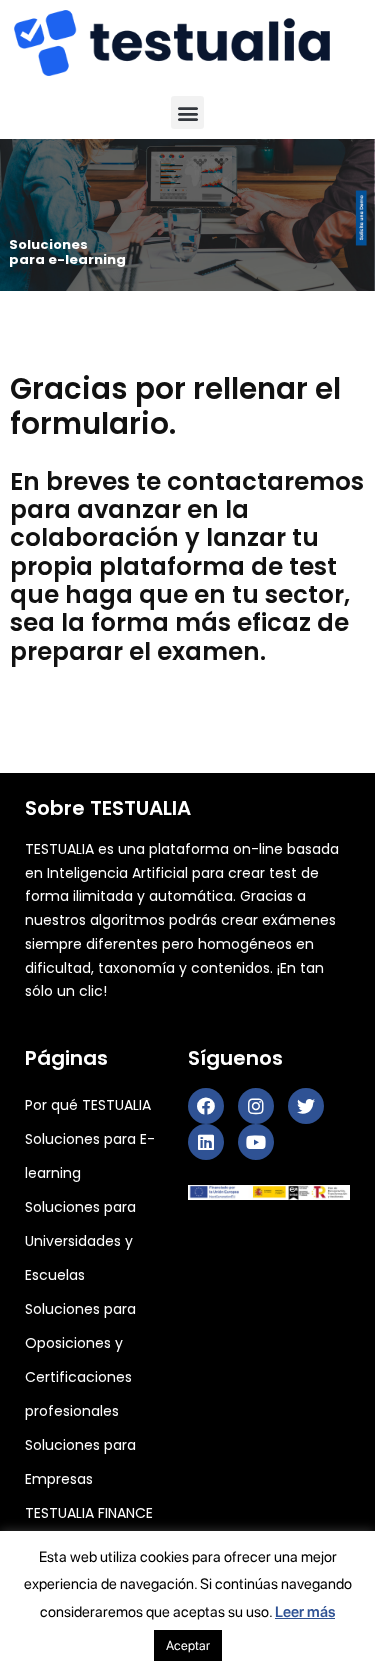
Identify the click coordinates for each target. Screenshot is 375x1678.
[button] (187, 112)
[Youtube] (256, 1142)
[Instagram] (256, 1106)
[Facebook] (206, 1106)
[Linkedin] (206, 1142)
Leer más (305, 1612)
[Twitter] (306, 1106)
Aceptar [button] (188, 1645)
